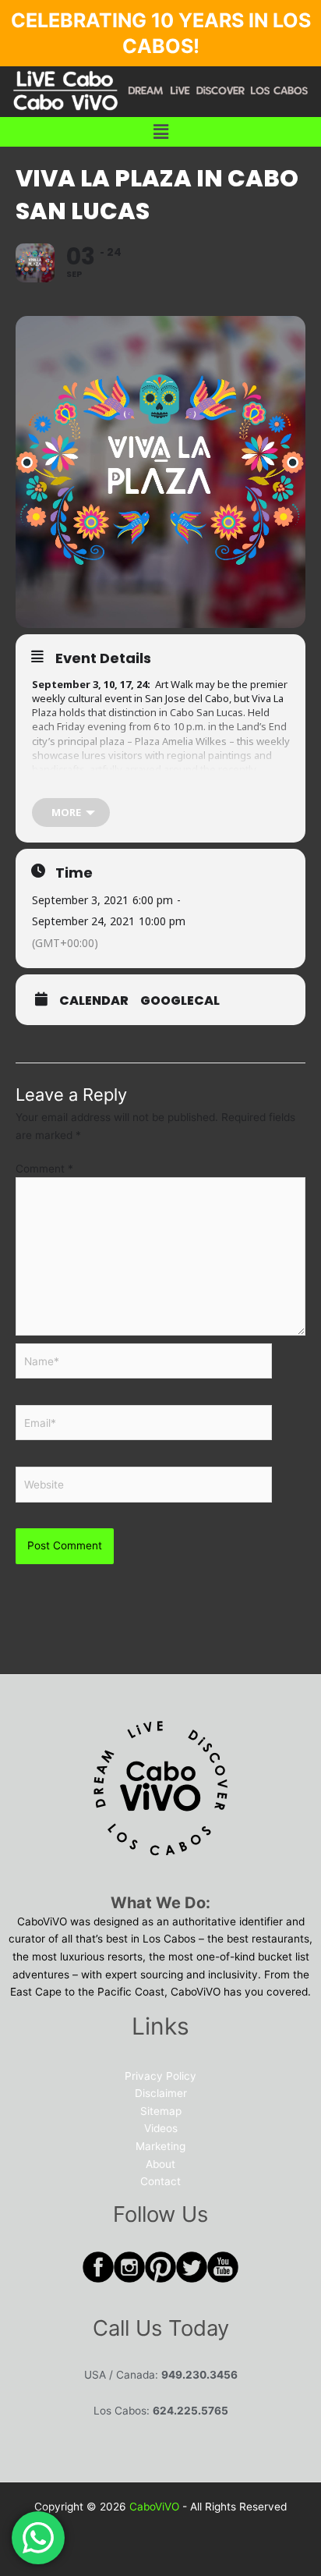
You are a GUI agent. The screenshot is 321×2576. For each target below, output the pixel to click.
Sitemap (161, 2111)
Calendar (94, 1001)
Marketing (160, 2146)
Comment (44, 1169)
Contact (160, 2181)
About (160, 2164)
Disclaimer (161, 2093)
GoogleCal (180, 1001)
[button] (160, 131)
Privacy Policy (160, 2076)
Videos (161, 2128)
